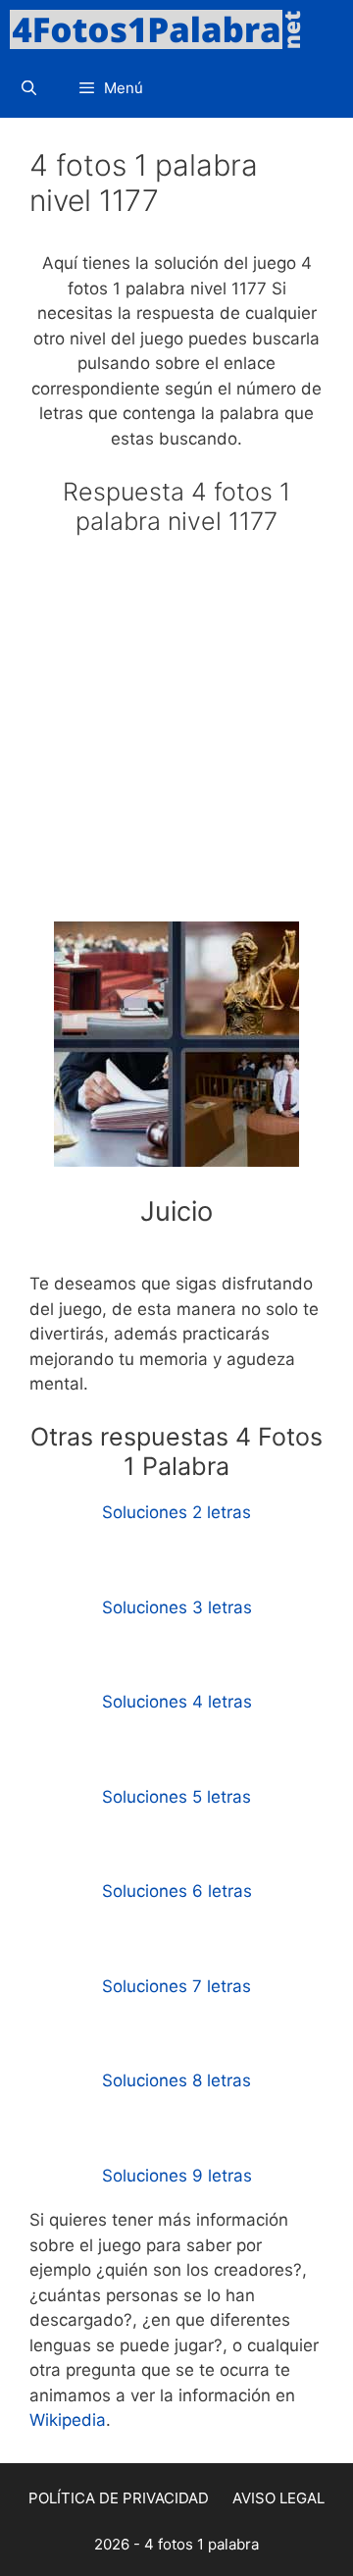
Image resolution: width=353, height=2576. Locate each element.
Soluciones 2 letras (176, 1512)
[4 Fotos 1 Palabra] (162, 29)
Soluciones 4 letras (177, 1702)
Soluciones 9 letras (177, 2176)
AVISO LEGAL (278, 2498)
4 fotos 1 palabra (202, 2544)
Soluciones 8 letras (176, 2080)
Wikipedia (68, 2420)
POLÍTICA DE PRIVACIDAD (119, 2498)
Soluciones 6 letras (177, 1891)
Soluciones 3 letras (177, 1607)
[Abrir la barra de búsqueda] (29, 88)
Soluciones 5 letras (176, 1797)
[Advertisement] (176, 737)
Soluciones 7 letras (176, 1986)
